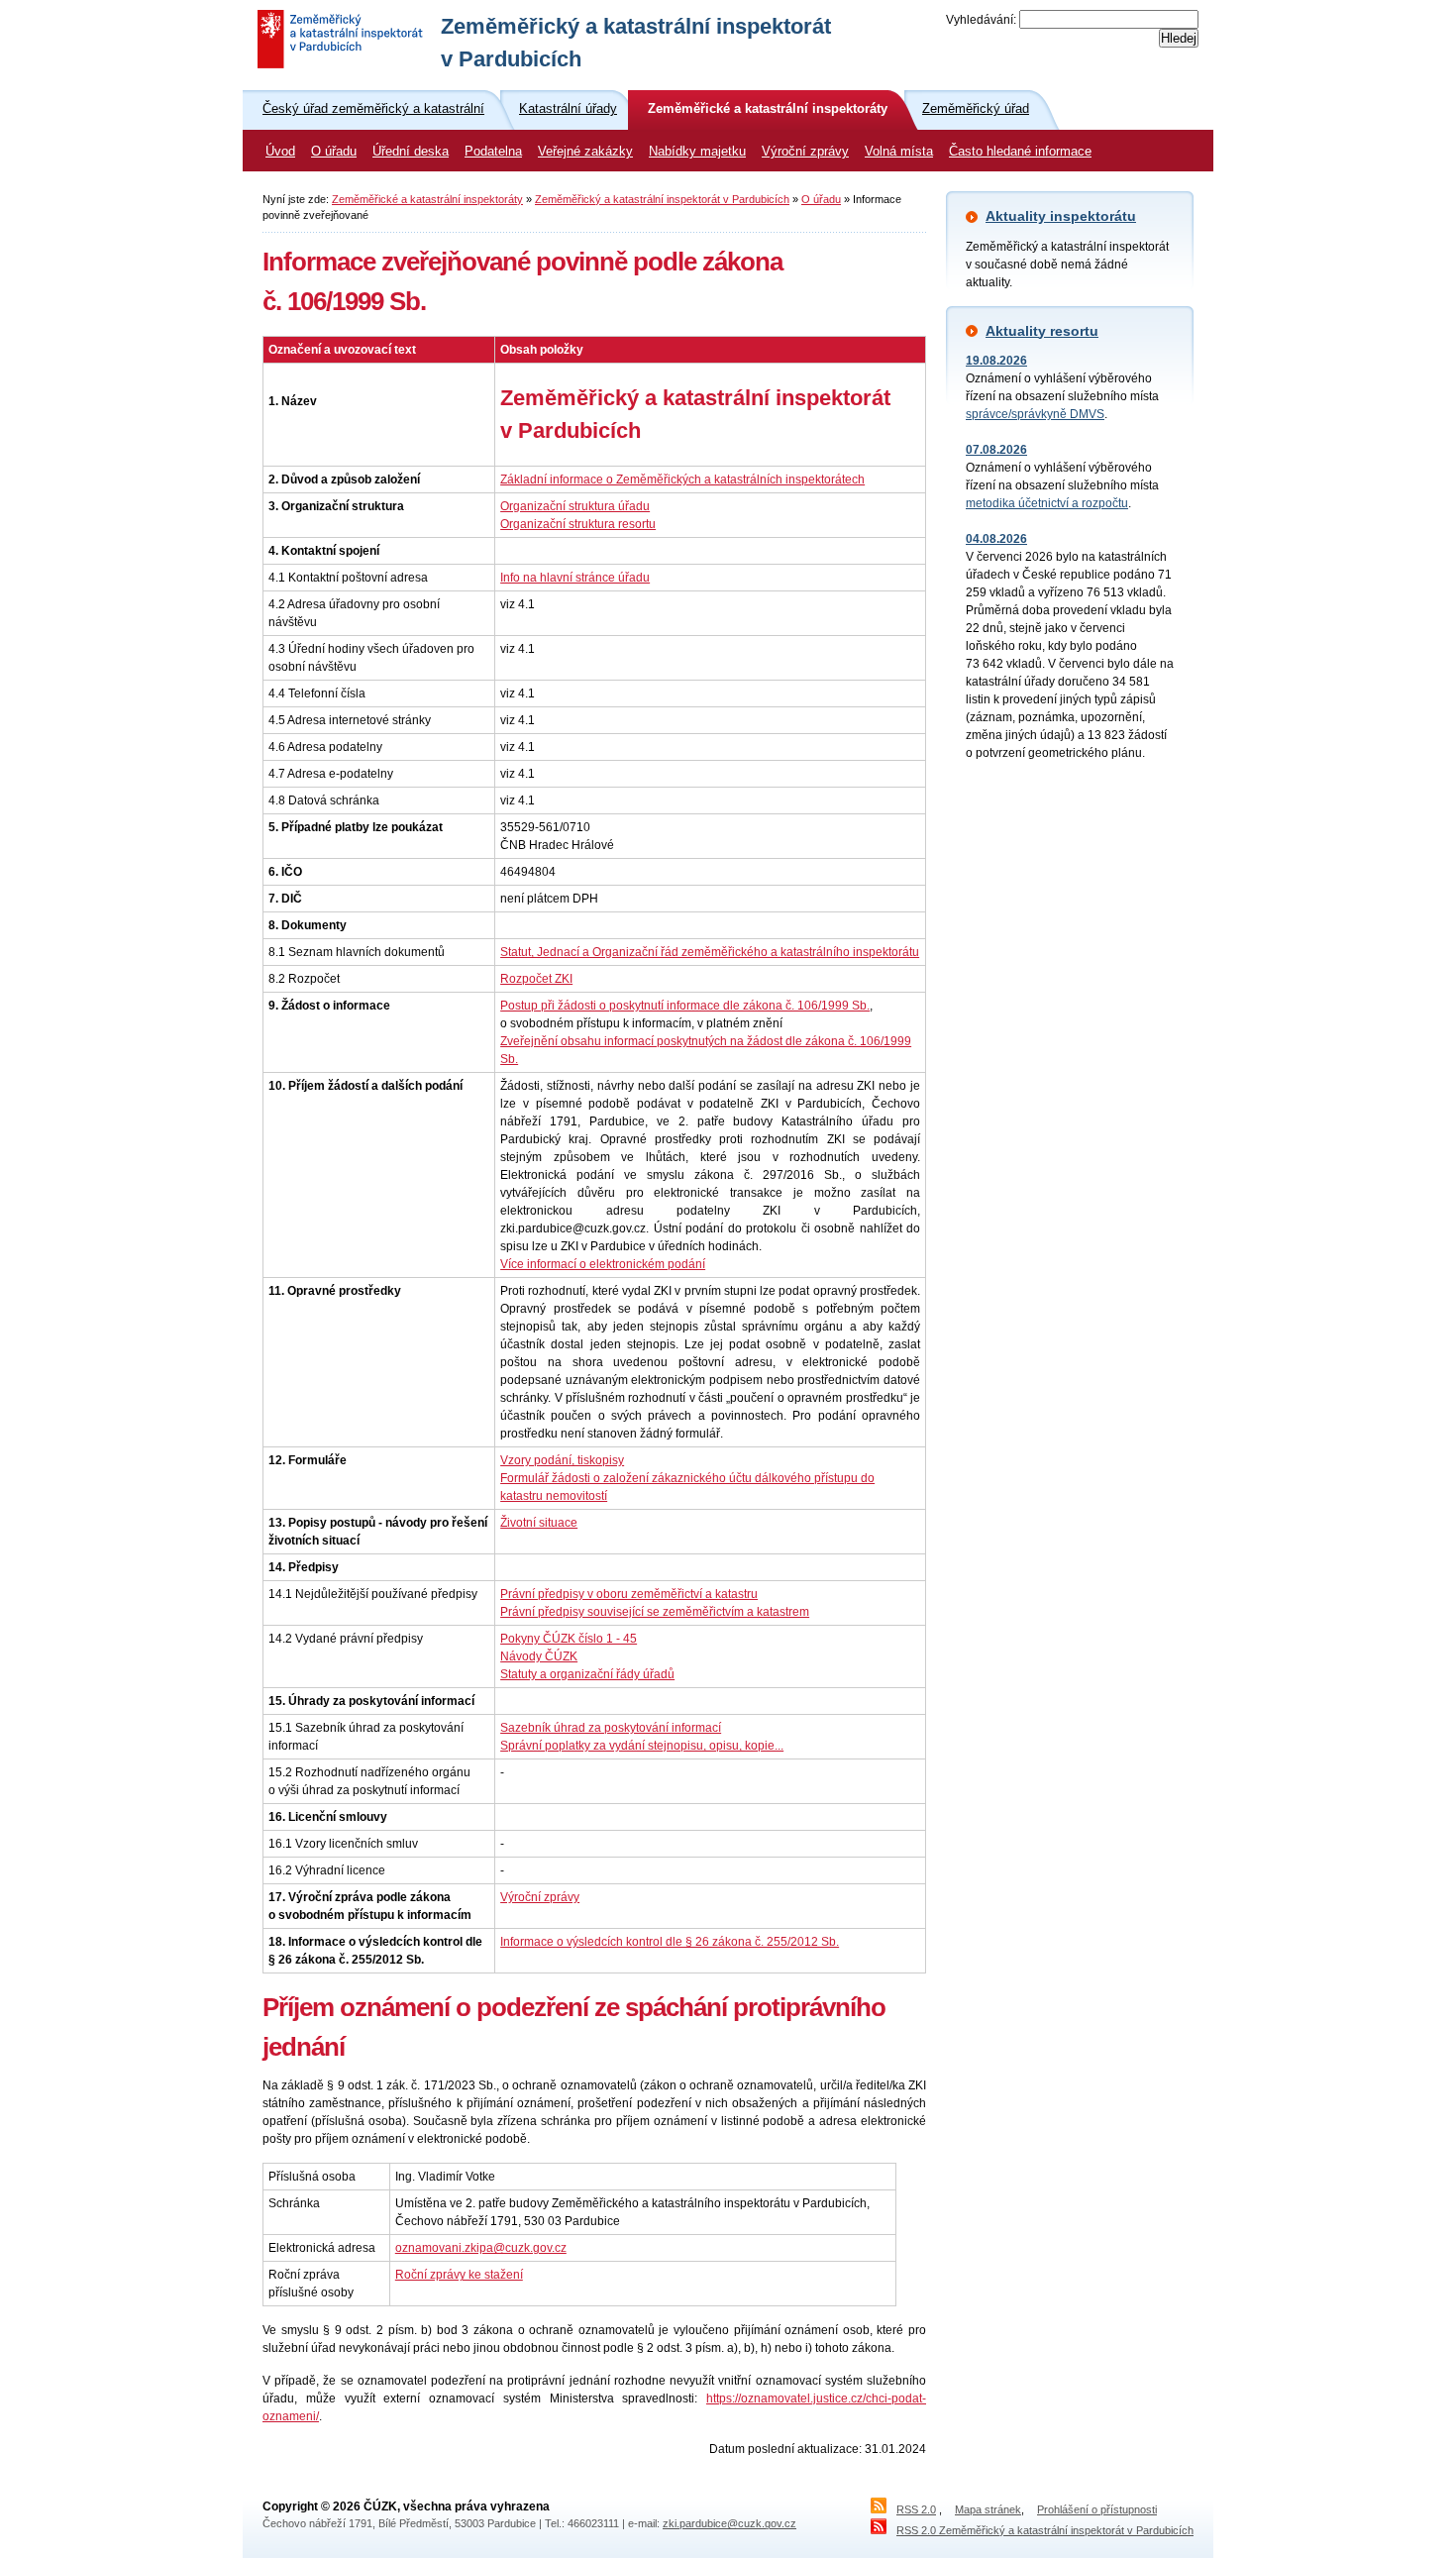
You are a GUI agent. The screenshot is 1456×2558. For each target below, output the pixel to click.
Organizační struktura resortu (578, 524)
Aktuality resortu (1042, 331)
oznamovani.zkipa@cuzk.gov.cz (481, 2248)
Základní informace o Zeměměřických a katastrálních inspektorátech (682, 480)
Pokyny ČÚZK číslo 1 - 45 (569, 1639)
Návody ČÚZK (539, 1656)
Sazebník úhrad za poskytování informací (611, 1728)
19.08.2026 (996, 361)
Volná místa (899, 152)
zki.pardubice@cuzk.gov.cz (729, 2523)
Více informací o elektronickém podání (603, 1264)
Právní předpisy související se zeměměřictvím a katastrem (655, 1612)
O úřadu (334, 152)
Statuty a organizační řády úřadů (587, 1674)
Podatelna (493, 152)
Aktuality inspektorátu (1061, 216)
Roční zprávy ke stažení (459, 2275)
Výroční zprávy (805, 152)
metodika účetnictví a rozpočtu (1047, 503)
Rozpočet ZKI (536, 979)
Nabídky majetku (697, 152)
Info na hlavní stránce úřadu (575, 578)
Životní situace (539, 1523)
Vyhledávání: (981, 20)
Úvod (280, 152)
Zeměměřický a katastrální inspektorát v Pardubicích (662, 199)
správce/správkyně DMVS (1035, 414)
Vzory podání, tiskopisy (562, 1460)
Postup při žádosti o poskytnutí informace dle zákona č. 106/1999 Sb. (685, 1006)
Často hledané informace (1020, 152)
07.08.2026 (996, 450)
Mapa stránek (988, 2509)
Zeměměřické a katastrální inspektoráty (427, 199)
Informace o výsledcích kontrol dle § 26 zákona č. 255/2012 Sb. (670, 1942)
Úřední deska (411, 152)
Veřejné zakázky (585, 152)
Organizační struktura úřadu (575, 506)
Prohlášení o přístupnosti (1097, 2509)
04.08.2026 (996, 539)
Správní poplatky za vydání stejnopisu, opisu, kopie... (642, 1746)
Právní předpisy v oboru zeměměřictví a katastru (629, 1594)
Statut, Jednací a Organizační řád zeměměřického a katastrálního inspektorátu (710, 952)
